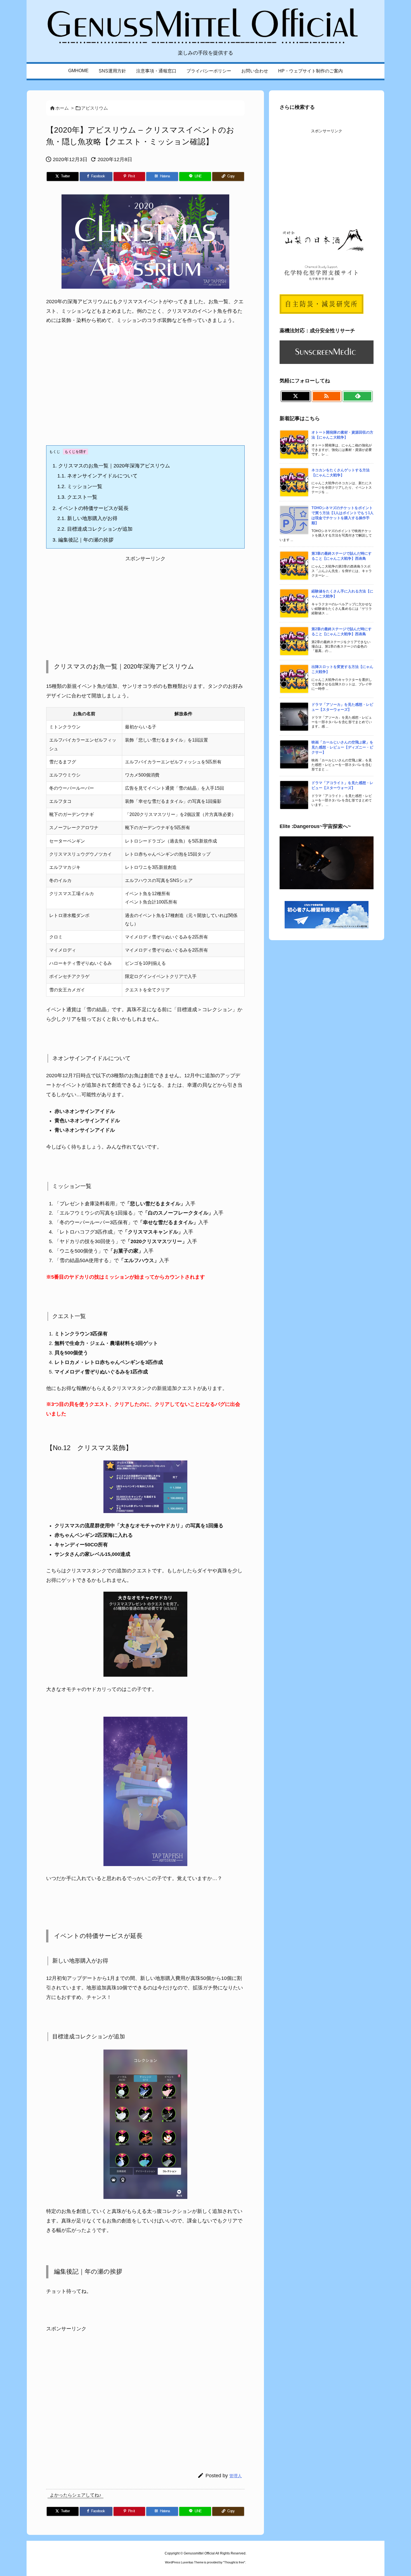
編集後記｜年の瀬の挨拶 (83, 540)
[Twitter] (296, 396)
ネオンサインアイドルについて (97, 476)
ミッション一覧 (80, 486)
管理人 (236, 2476)
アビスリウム (95, 108)
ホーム (62, 108)
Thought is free (234, 2562)
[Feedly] (357, 396)
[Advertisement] (145, 390)
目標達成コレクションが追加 (95, 529)
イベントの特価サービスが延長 (91, 508)
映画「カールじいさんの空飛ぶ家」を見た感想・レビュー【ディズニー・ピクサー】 (342, 747)
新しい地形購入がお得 (87, 518)
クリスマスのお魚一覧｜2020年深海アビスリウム (111, 466)
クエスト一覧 (77, 497)
